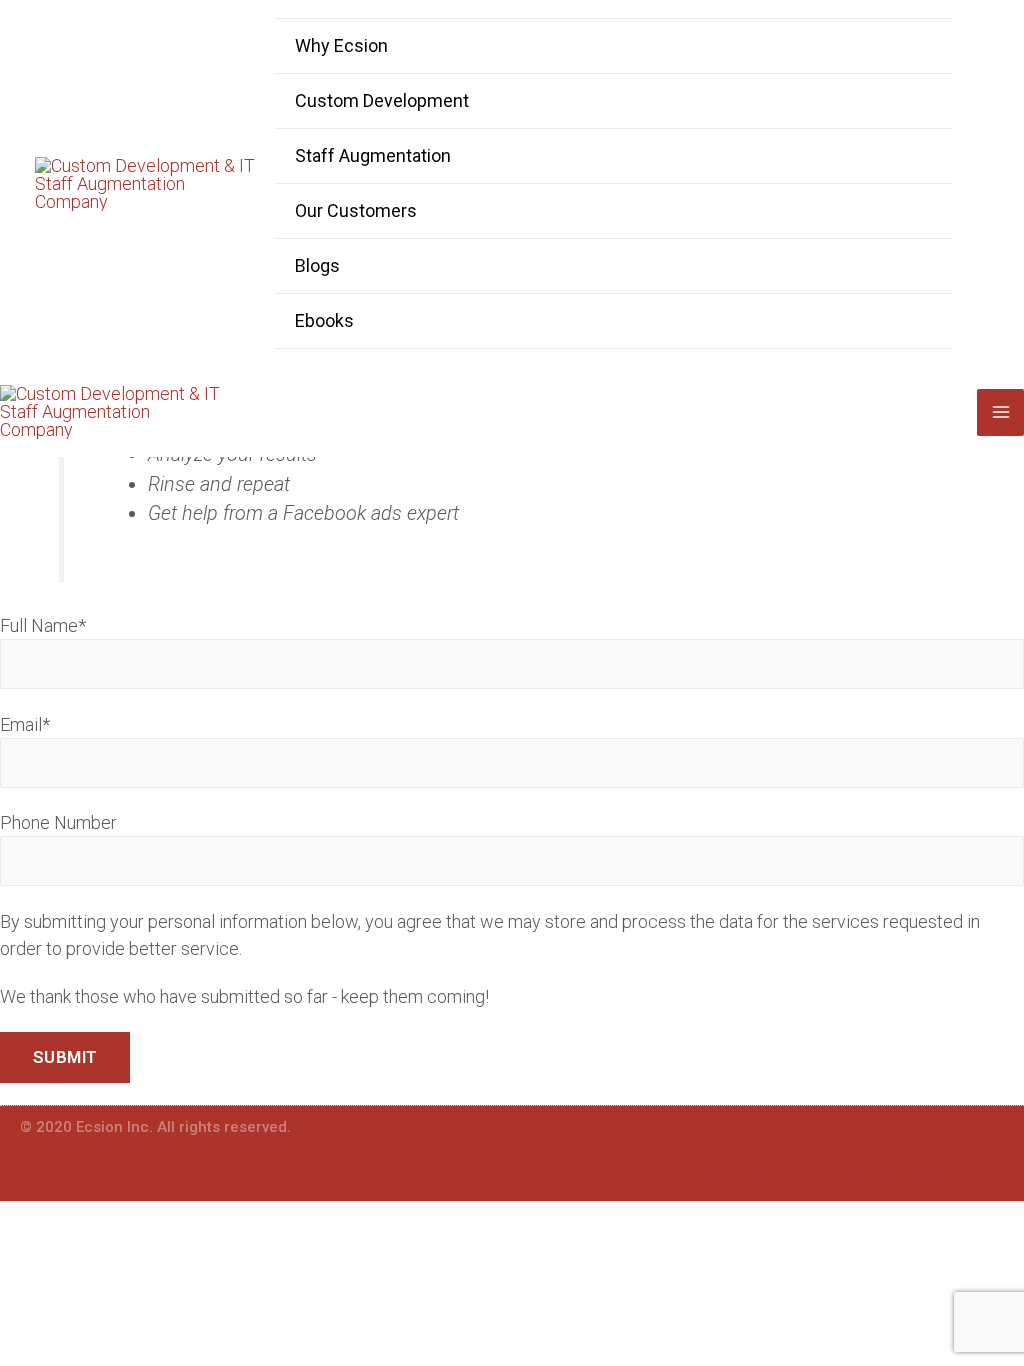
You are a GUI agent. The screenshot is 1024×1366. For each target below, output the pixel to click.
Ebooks (324, 320)
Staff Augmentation (373, 155)
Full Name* (43, 625)
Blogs (317, 265)
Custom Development (382, 100)
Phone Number (58, 822)
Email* (25, 724)
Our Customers (356, 210)
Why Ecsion (341, 45)
